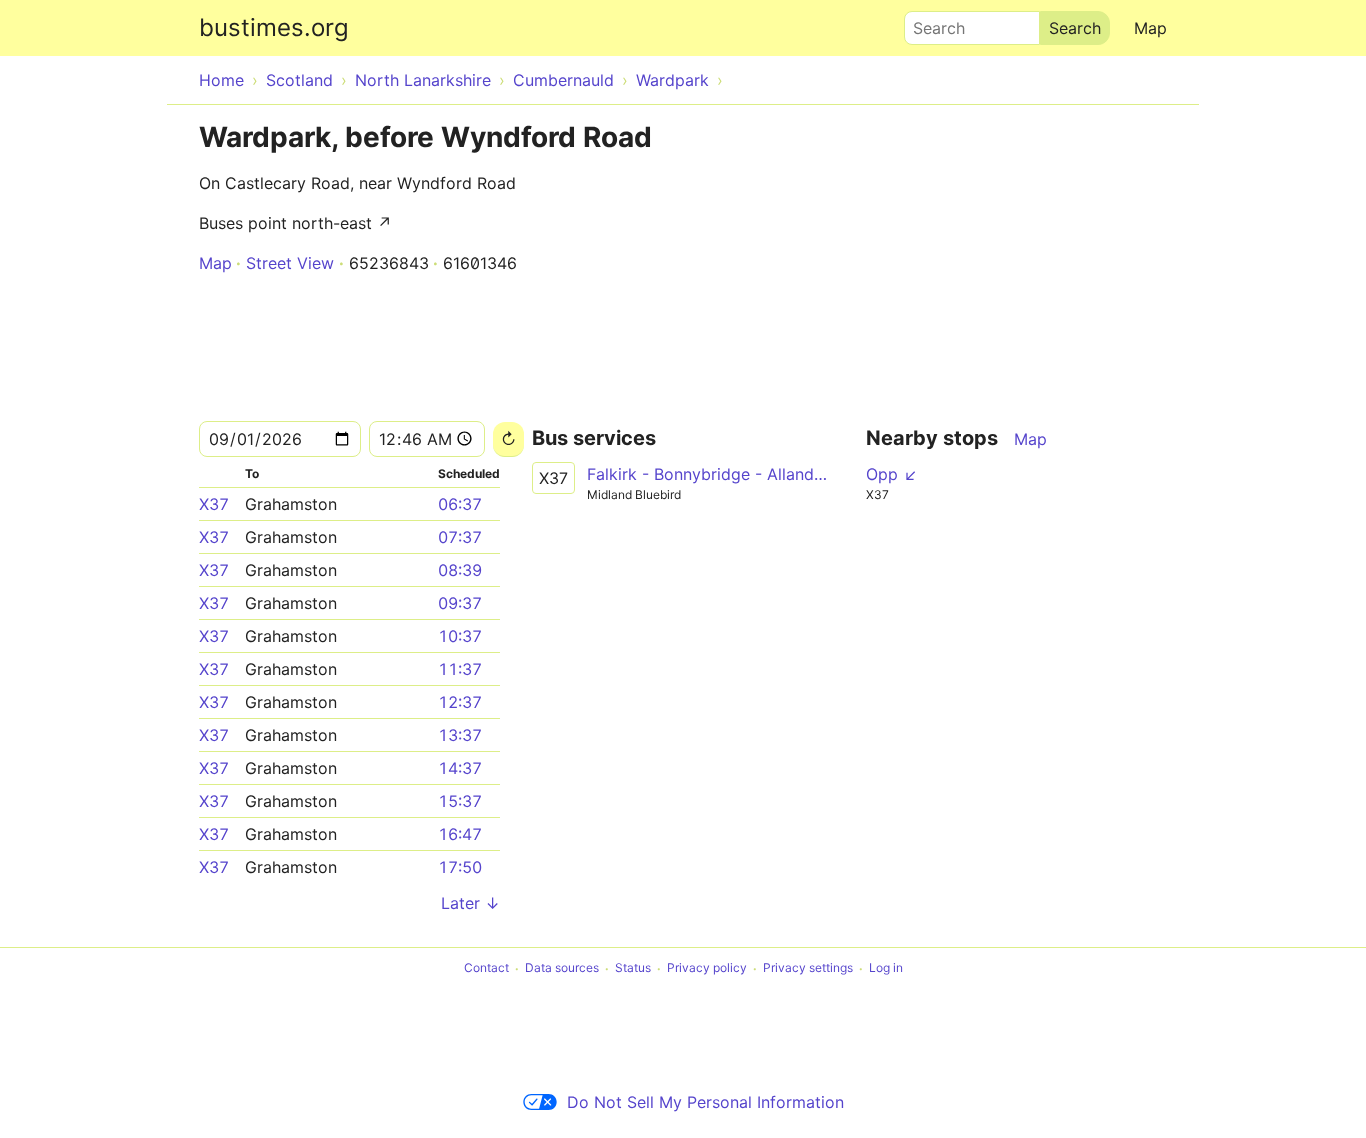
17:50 (460, 867)
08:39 (460, 570)
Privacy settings (808, 968)
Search (930, 23)
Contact (486, 968)
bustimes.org (274, 27)
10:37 (460, 636)
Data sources (562, 968)
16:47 (460, 834)
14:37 (460, 768)
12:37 (460, 702)
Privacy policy (707, 968)
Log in (886, 968)
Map (1150, 28)
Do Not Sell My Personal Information (705, 1102)
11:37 (460, 669)
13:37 (460, 735)
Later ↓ (470, 903)
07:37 (460, 537)
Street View (290, 263)
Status (633, 968)
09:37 (460, 603)
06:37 (460, 504)
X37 (214, 504)
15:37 (460, 801)
